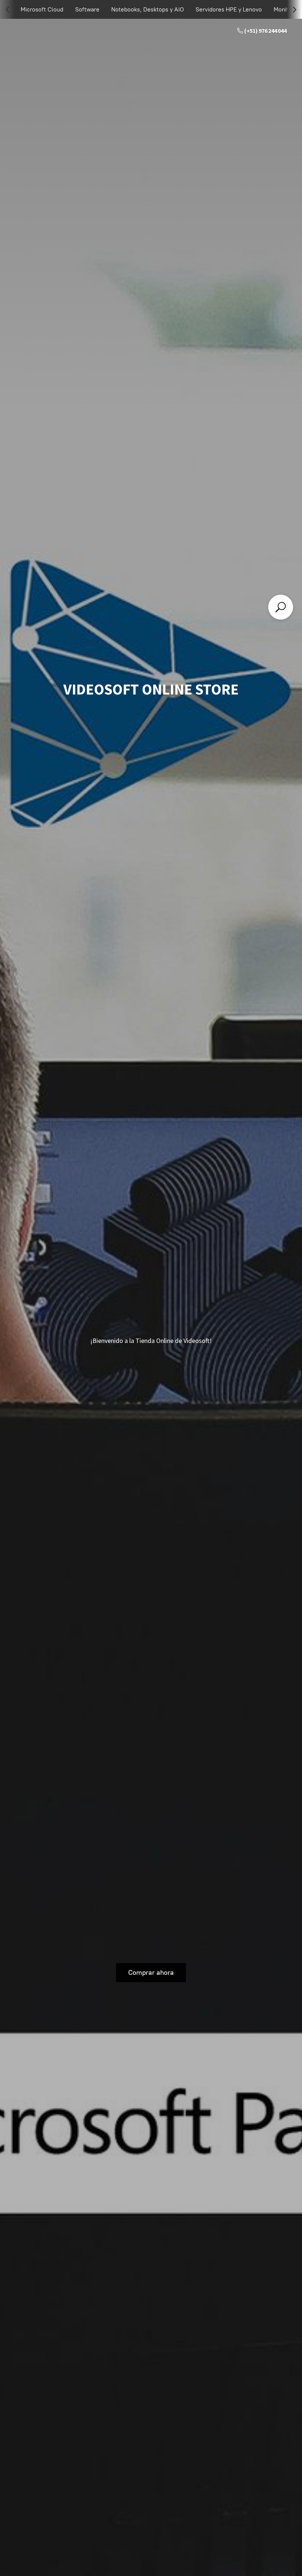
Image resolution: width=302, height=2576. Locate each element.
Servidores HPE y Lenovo (229, 9)
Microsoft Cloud (42, 9)
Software (87, 9)
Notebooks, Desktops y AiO (148, 9)
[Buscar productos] (281, 607)
